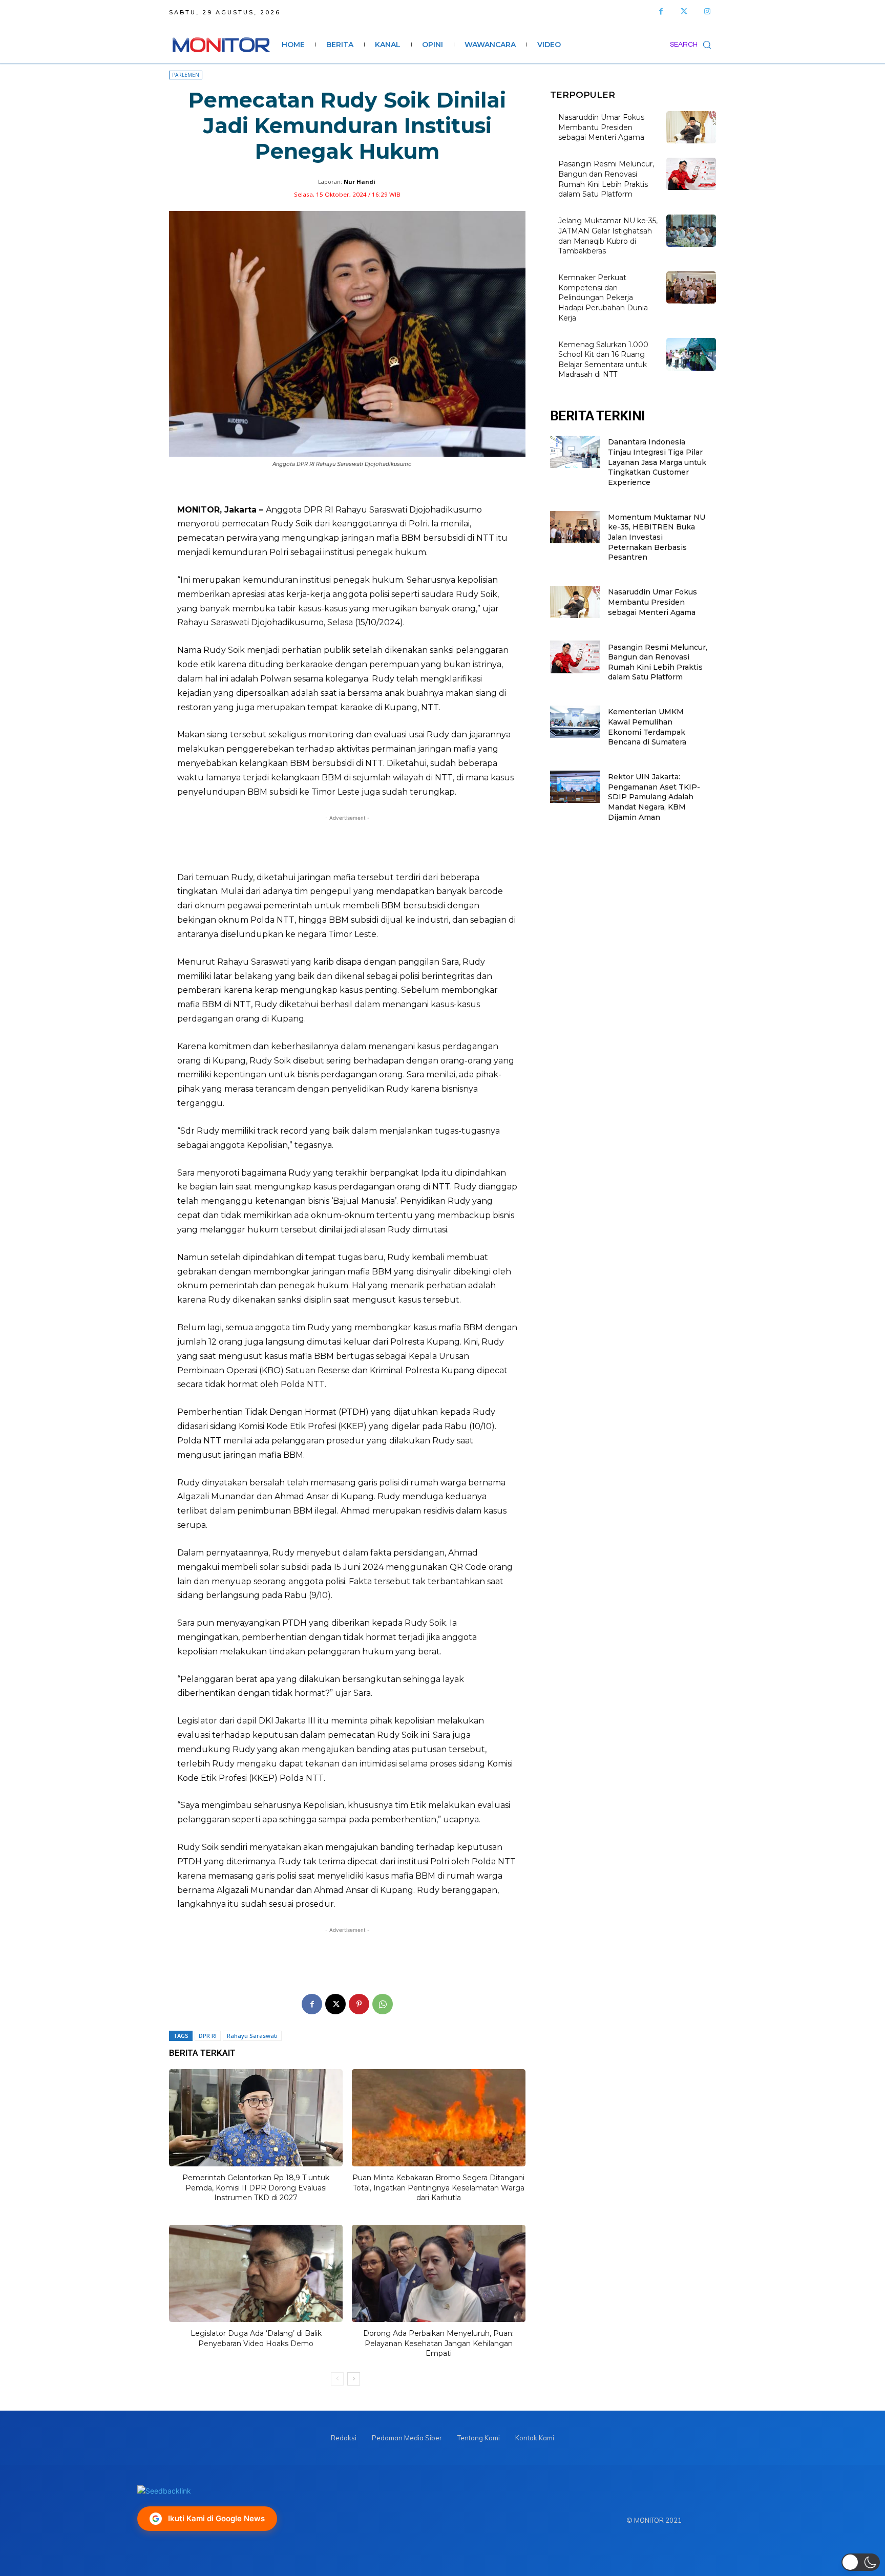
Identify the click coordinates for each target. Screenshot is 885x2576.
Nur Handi (360, 182)
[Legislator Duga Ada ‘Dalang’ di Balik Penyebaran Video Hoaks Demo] (256, 2273)
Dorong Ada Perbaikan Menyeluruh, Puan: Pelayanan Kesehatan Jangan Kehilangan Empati (438, 2343)
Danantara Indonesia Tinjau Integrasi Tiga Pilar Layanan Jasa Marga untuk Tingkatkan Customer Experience (657, 462)
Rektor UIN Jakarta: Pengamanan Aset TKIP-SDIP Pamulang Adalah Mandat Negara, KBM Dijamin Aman (654, 797)
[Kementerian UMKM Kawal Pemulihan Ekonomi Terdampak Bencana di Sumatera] (575, 722)
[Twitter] (684, 12)
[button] (693, 45)
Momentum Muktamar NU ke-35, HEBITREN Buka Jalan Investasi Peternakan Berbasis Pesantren (657, 537)
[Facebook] (661, 12)
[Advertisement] (347, 843)
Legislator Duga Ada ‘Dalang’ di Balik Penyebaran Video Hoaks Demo (256, 2338)
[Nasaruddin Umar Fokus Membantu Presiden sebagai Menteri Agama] (691, 127)
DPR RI (208, 2036)
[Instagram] (707, 12)
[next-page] (354, 2379)
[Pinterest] (359, 2004)
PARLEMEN (186, 75)
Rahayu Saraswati (252, 2036)
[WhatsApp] (383, 2004)
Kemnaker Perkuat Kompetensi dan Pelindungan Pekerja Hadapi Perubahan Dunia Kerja (603, 297)
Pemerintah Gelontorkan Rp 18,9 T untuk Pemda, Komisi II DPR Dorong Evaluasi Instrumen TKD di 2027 (256, 2188)
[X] (335, 2004)
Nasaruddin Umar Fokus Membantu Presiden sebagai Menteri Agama (601, 127)
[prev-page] (337, 2379)
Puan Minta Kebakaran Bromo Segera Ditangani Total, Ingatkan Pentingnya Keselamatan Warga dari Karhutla (438, 2188)
